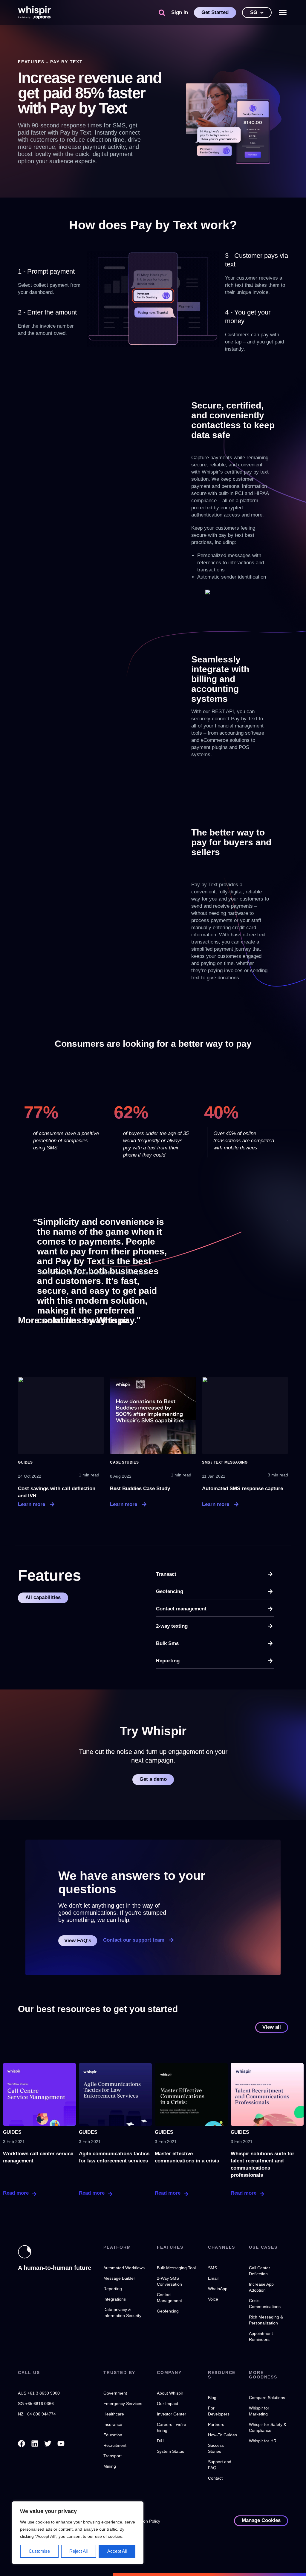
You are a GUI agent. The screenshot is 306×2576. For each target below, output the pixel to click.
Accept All (117, 2551)
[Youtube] (61, 2444)
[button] (162, 13)
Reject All (78, 2551)
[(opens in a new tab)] (61, 1415)
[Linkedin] (35, 2444)
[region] (78, 2533)
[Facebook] (22, 2444)
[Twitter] (48, 2444)
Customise (39, 2551)
